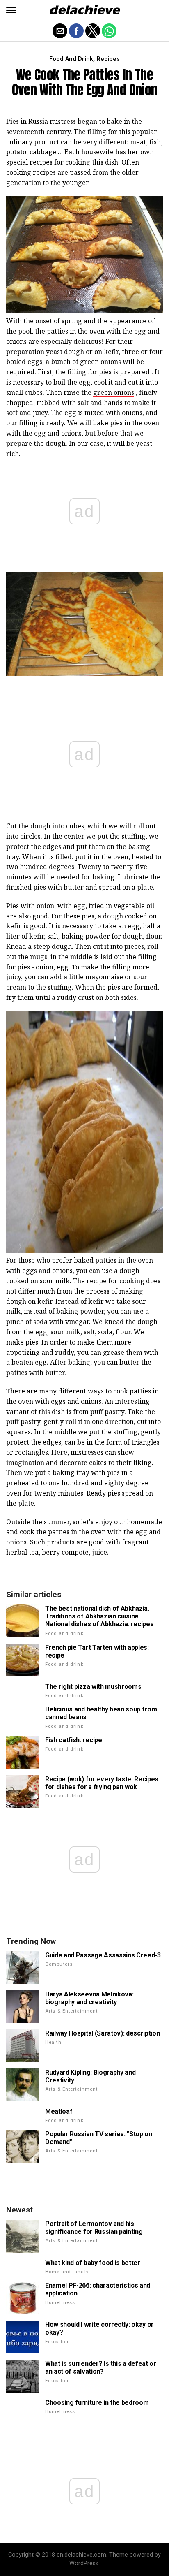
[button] (11, 10)
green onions (114, 392)
